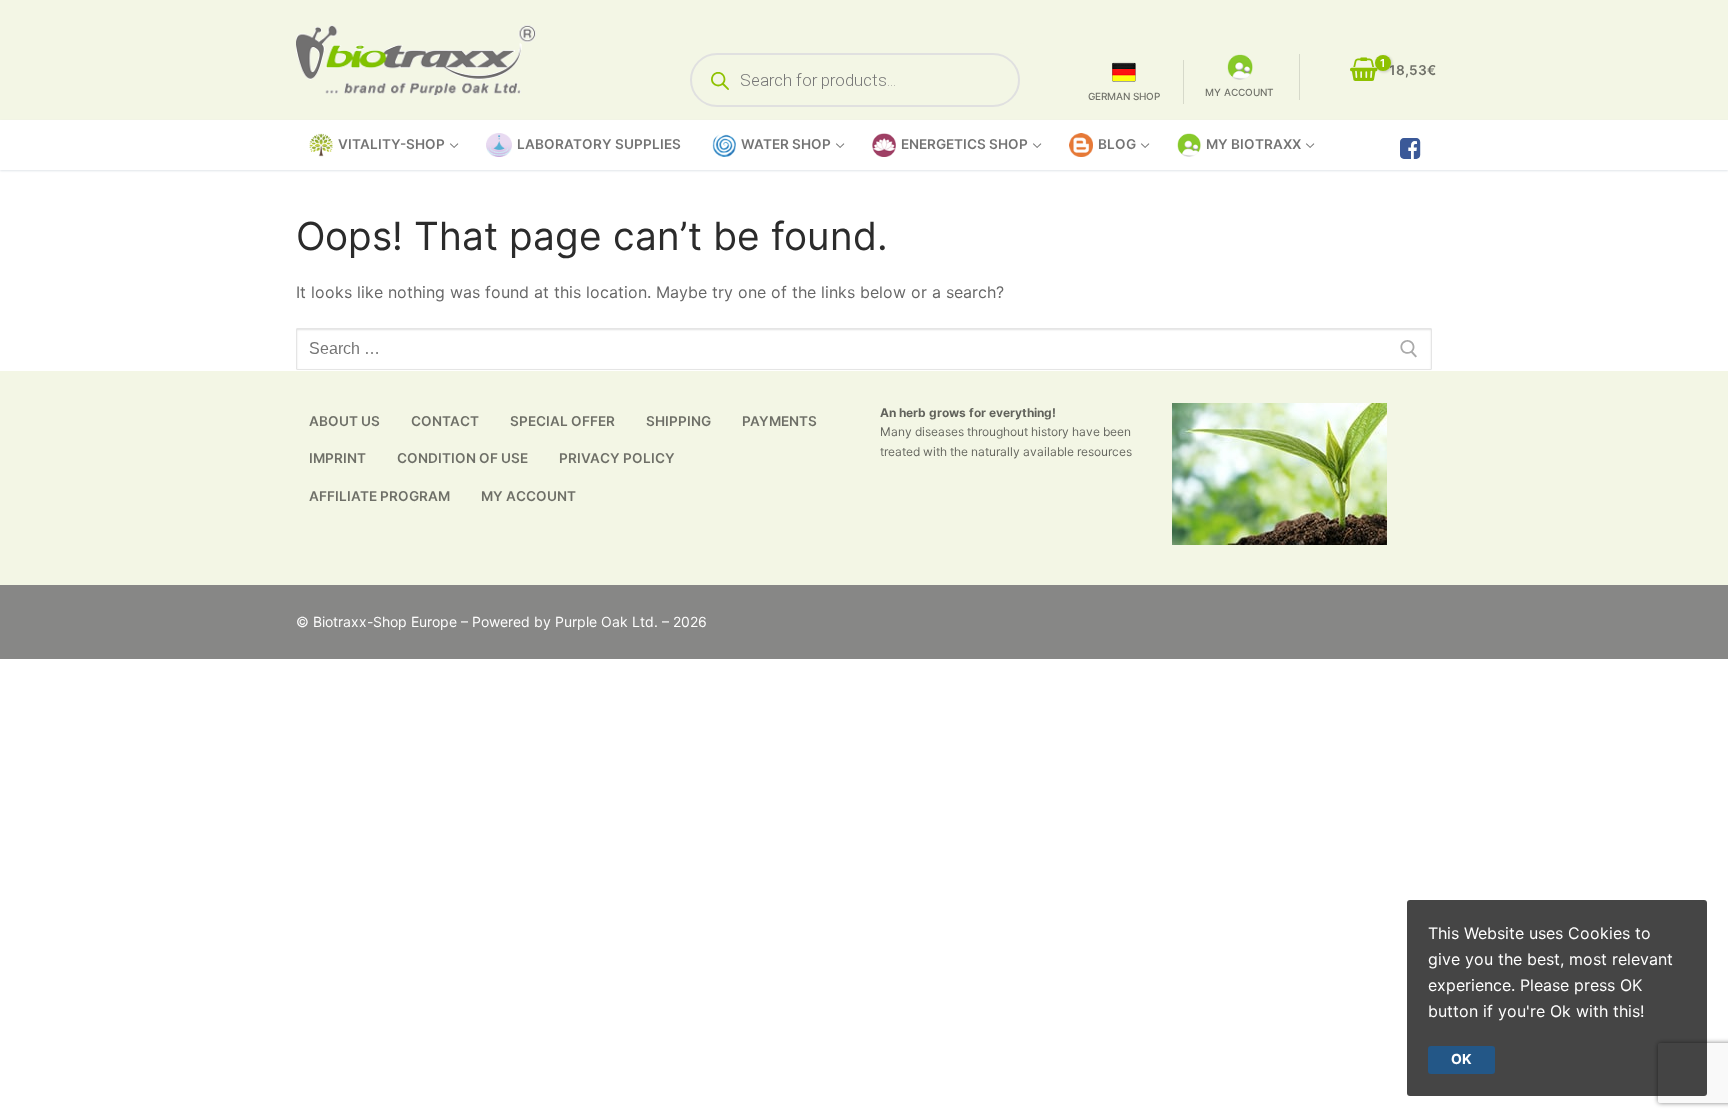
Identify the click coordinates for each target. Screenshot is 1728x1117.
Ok (1461, 1059)
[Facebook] (1410, 147)
